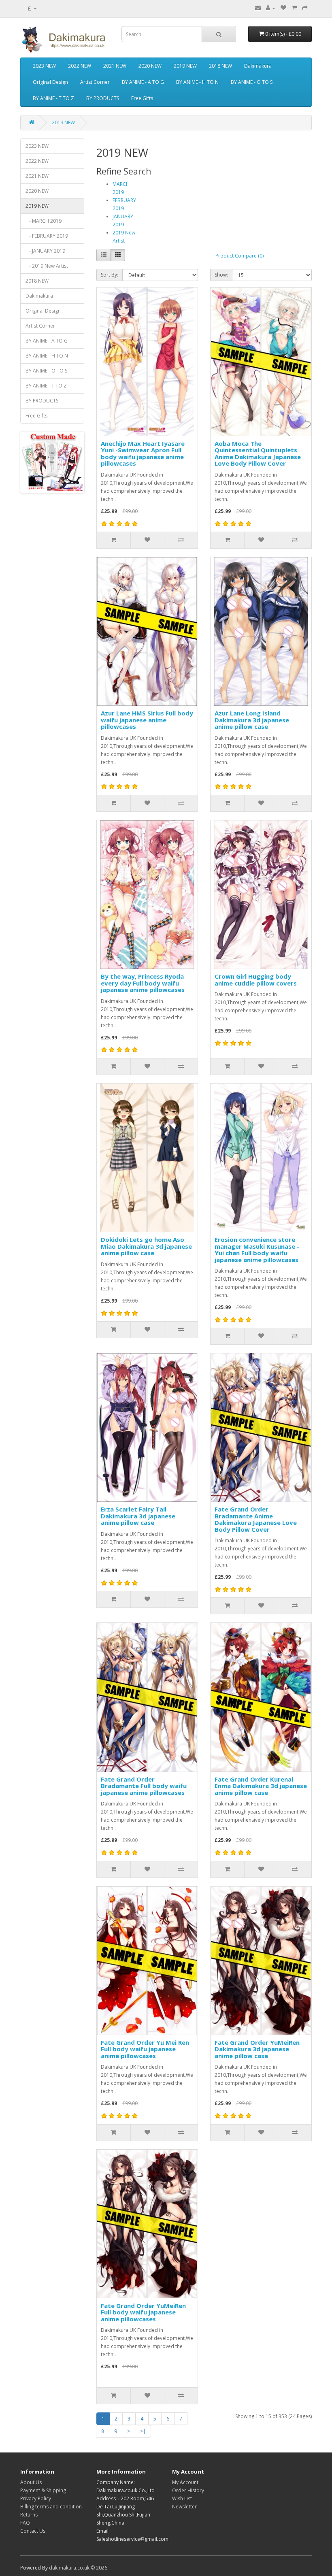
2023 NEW (44, 66)
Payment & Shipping (43, 2490)
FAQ (25, 2523)
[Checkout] (305, 8)
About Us (31, 2482)
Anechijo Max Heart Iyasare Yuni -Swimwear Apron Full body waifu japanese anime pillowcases (143, 453)
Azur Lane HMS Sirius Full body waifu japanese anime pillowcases (147, 720)
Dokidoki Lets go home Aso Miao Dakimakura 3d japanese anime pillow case (146, 1246)
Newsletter (184, 2507)
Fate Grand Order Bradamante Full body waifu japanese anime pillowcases (144, 1786)
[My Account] (271, 8)
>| (143, 2431)
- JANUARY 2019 (45, 251)
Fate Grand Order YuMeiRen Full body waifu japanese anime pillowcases (143, 2312)
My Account (185, 2482)
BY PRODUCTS (103, 98)
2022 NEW (80, 66)
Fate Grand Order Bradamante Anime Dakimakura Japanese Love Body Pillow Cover (256, 1519)
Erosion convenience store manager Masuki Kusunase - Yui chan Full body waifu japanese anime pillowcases (257, 1250)
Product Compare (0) (239, 256)
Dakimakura (258, 66)
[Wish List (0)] (283, 8)
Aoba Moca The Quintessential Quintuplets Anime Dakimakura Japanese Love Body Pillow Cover (258, 453)
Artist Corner (95, 82)
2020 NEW (150, 66)
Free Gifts (142, 98)
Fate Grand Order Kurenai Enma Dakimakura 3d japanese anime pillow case (261, 1786)
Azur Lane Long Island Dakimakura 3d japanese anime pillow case (252, 720)
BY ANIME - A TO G (143, 82)
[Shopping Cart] (294, 8)
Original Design (50, 82)
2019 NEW (185, 66)
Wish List (182, 2498)
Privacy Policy (36, 2498)
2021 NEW (115, 66)
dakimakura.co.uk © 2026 (78, 2568)
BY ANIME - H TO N (197, 82)
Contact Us (33, 2531)
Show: (221, 275)
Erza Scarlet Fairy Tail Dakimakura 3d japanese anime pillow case (138, 1516)
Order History (188, 2490)
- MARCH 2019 (44, 221)
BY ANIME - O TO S (252, 82)
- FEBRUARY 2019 (47, 236)
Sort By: (110, 275)
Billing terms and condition (51, 2507)
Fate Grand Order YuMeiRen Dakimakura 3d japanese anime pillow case (257, 2049)
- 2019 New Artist (47, 266)
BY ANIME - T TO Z (53, 98)
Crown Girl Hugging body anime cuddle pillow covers (256, 980)
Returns (29, 2515)
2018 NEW (220, 66)
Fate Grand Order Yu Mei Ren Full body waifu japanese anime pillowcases (145, 2049)
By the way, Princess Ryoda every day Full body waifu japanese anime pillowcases (143, 983)
